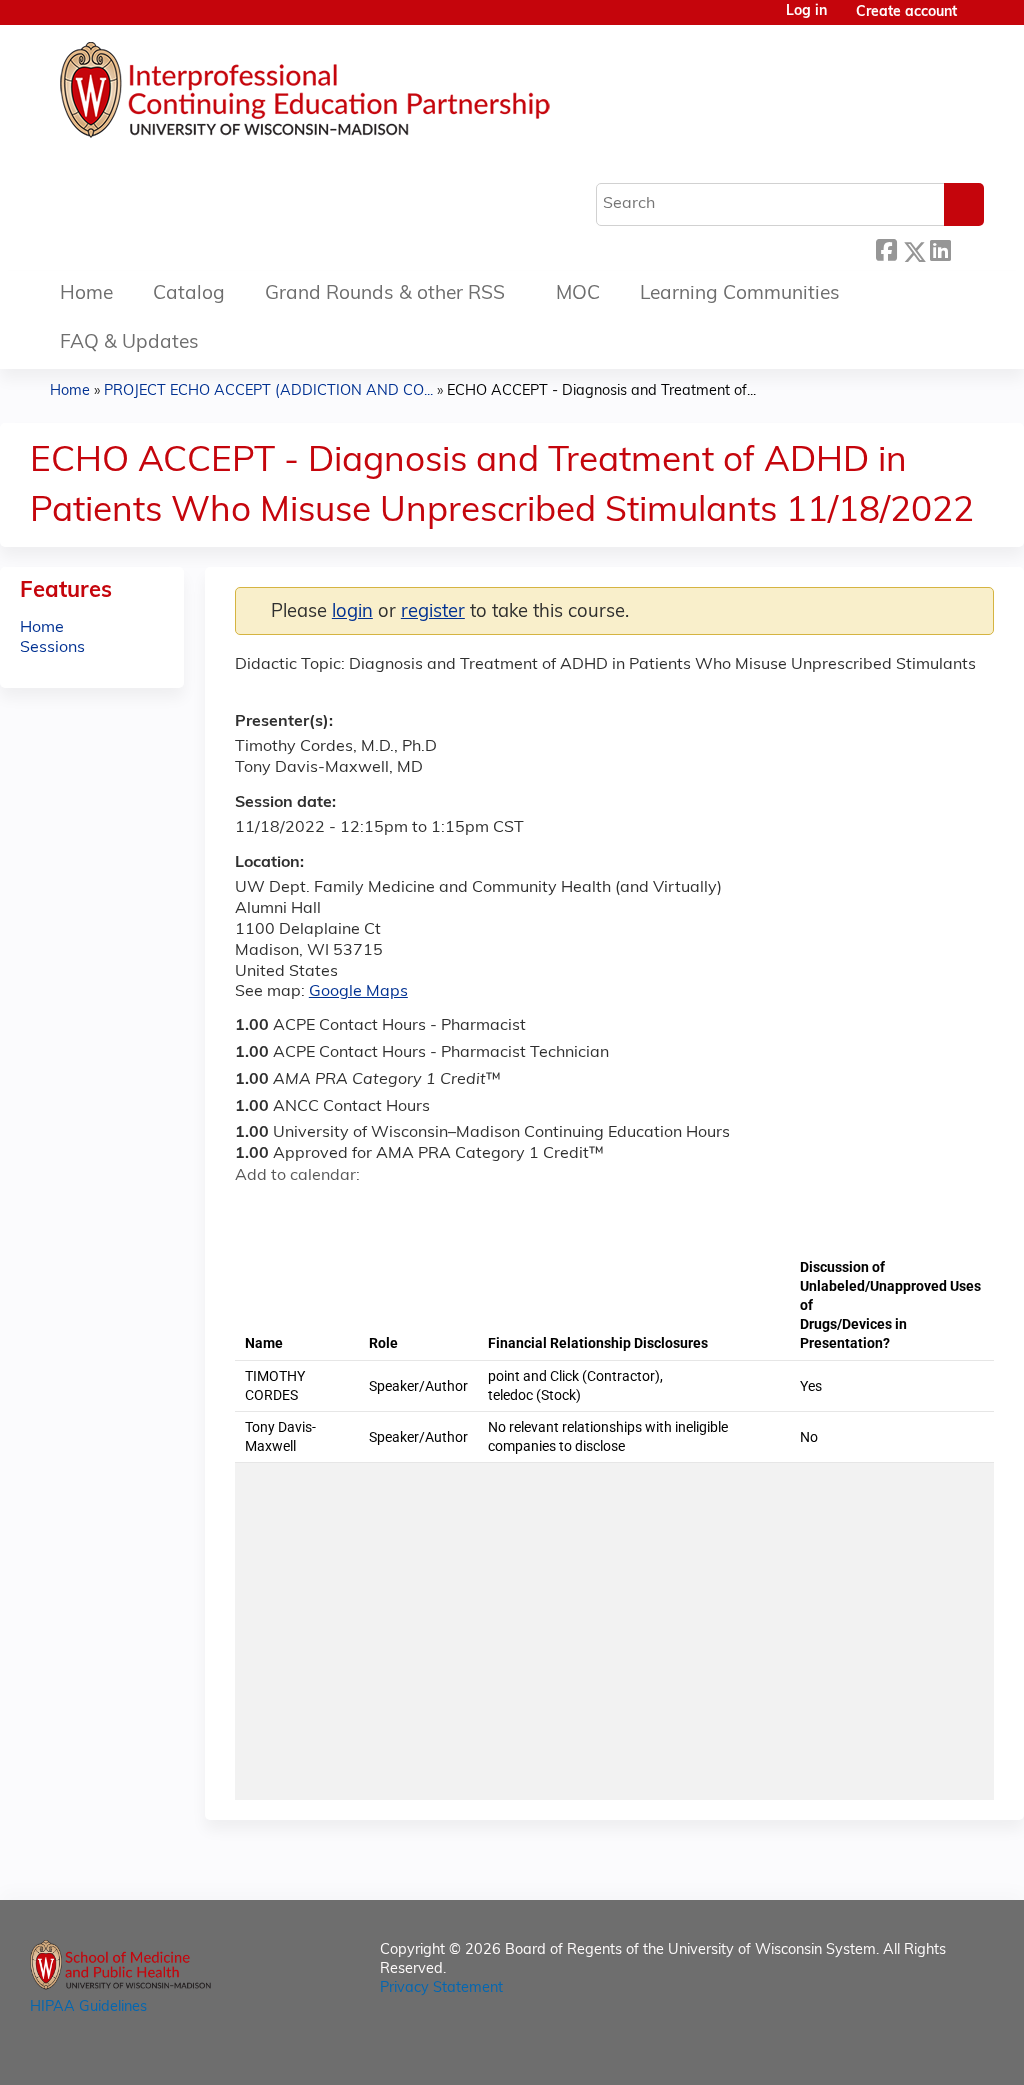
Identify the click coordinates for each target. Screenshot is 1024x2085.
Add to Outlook (393, 1211)
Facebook (886, 248)
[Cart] (978, 20)
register (433, 612)
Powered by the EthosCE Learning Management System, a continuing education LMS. (923, 2052)
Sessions (52, 648)
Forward (967, 248)
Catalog (189, 294)
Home (86, 294)
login (352, 612)
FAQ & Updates (129, 343)
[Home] (365, 95)
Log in (806, 12)
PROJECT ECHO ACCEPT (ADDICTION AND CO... (268, 391)
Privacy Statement (441, 1988)
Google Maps (358, 992)
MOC (578, 294)
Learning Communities (740, 294)
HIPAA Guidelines (88, 2007)
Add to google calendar (255, 1211)
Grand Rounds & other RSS (385, 294)
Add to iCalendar (345, 1210)
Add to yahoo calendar (300, 1211)
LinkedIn (940, 248)
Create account (906, 12)
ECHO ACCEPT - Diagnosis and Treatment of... (601, 391)
